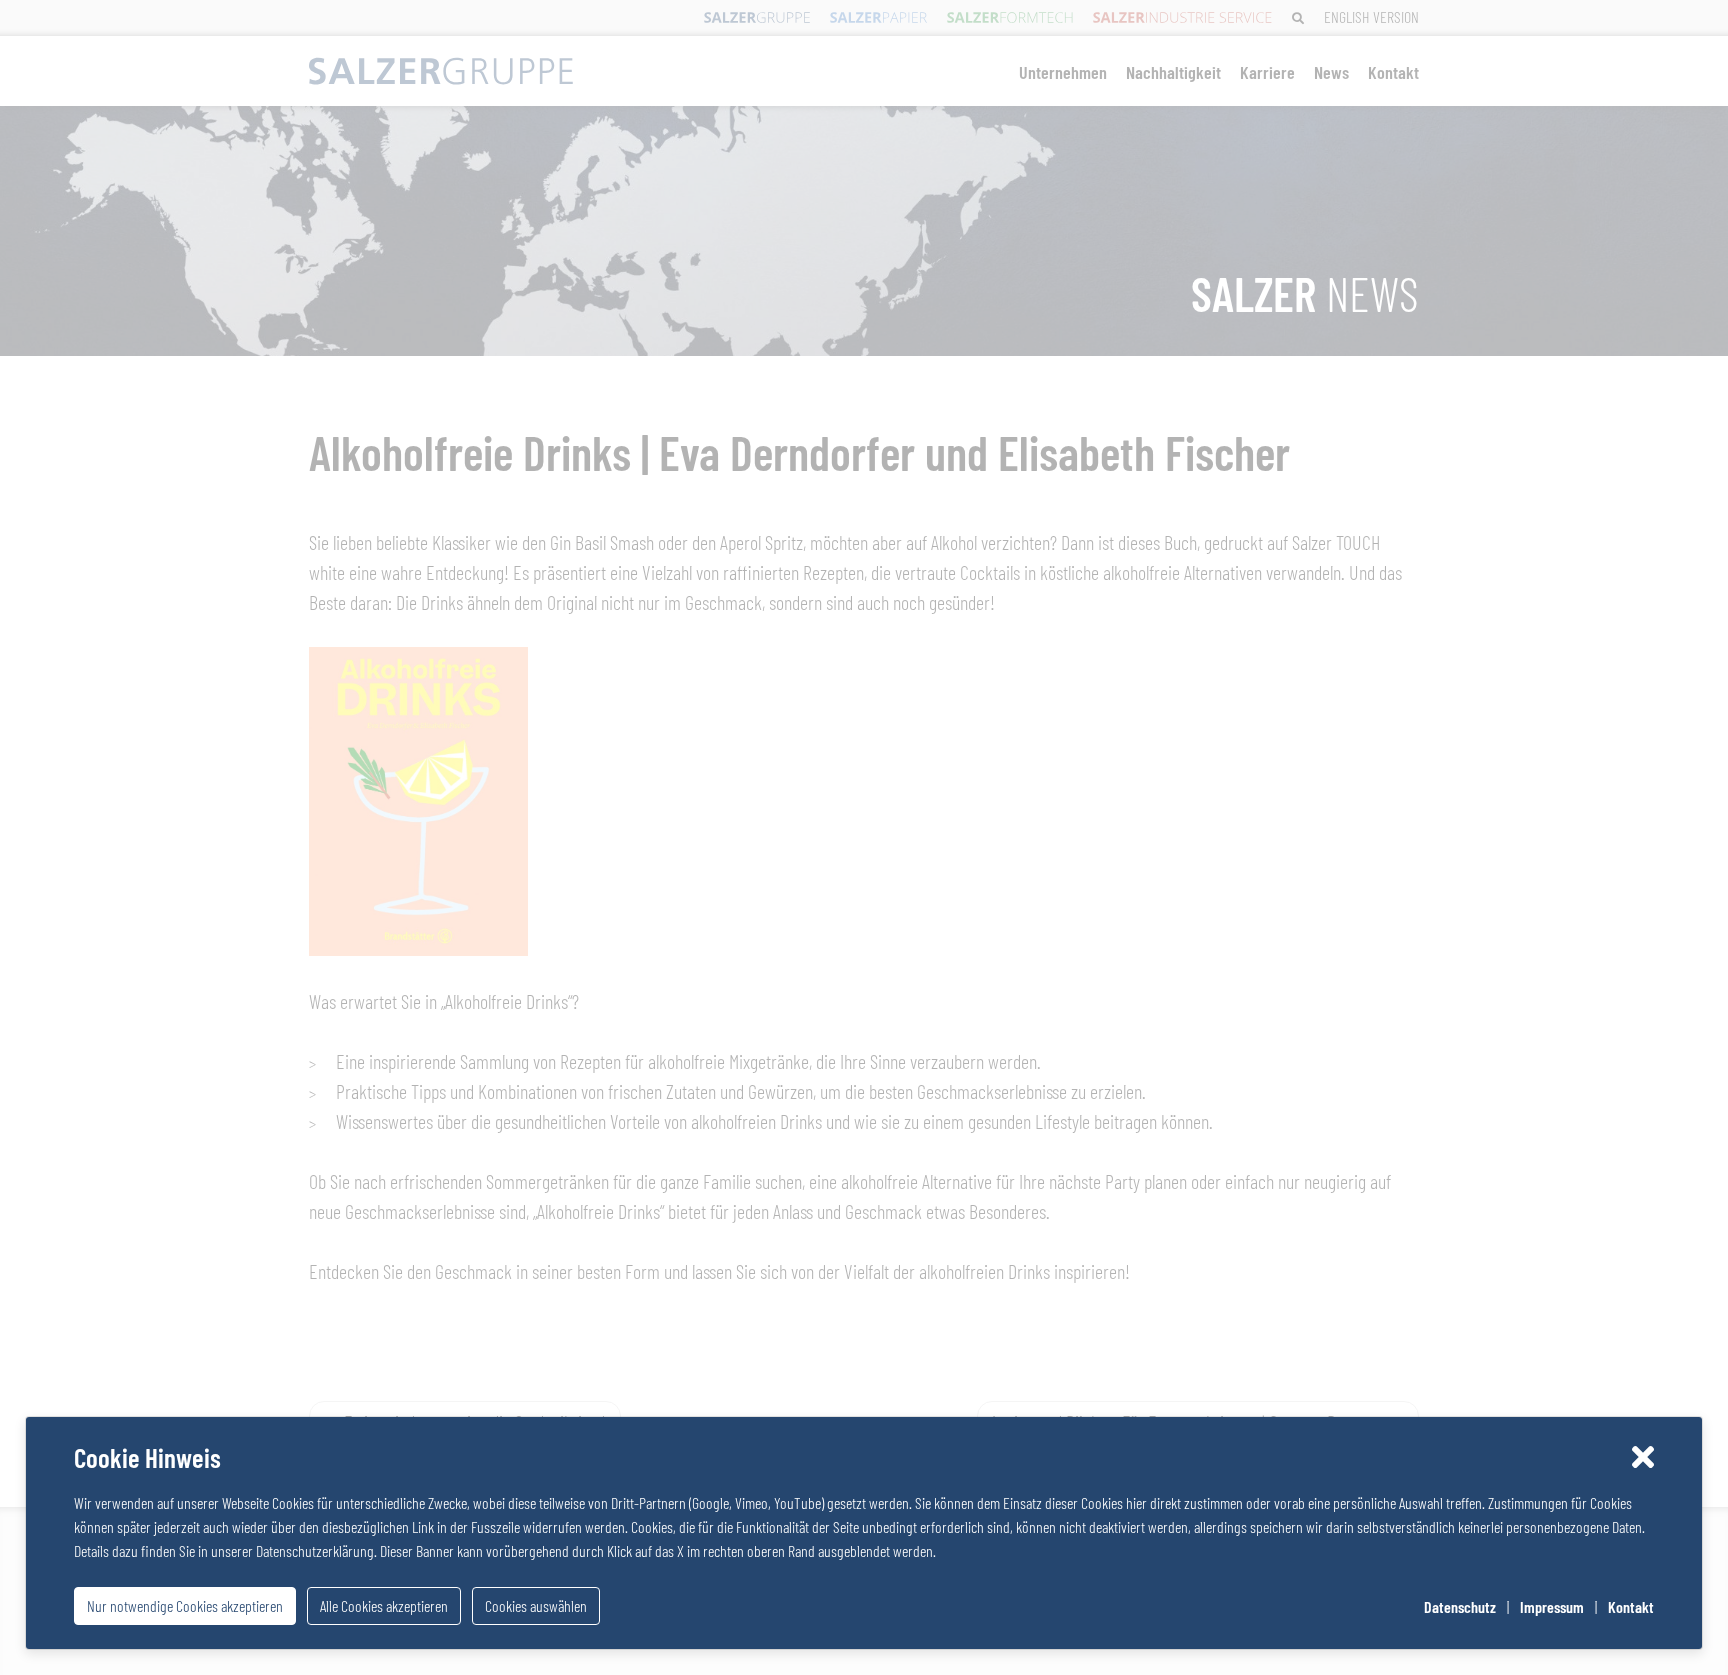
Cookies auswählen (536, 1605)
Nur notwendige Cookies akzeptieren (185, 1605)
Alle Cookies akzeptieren (384, 1605)
